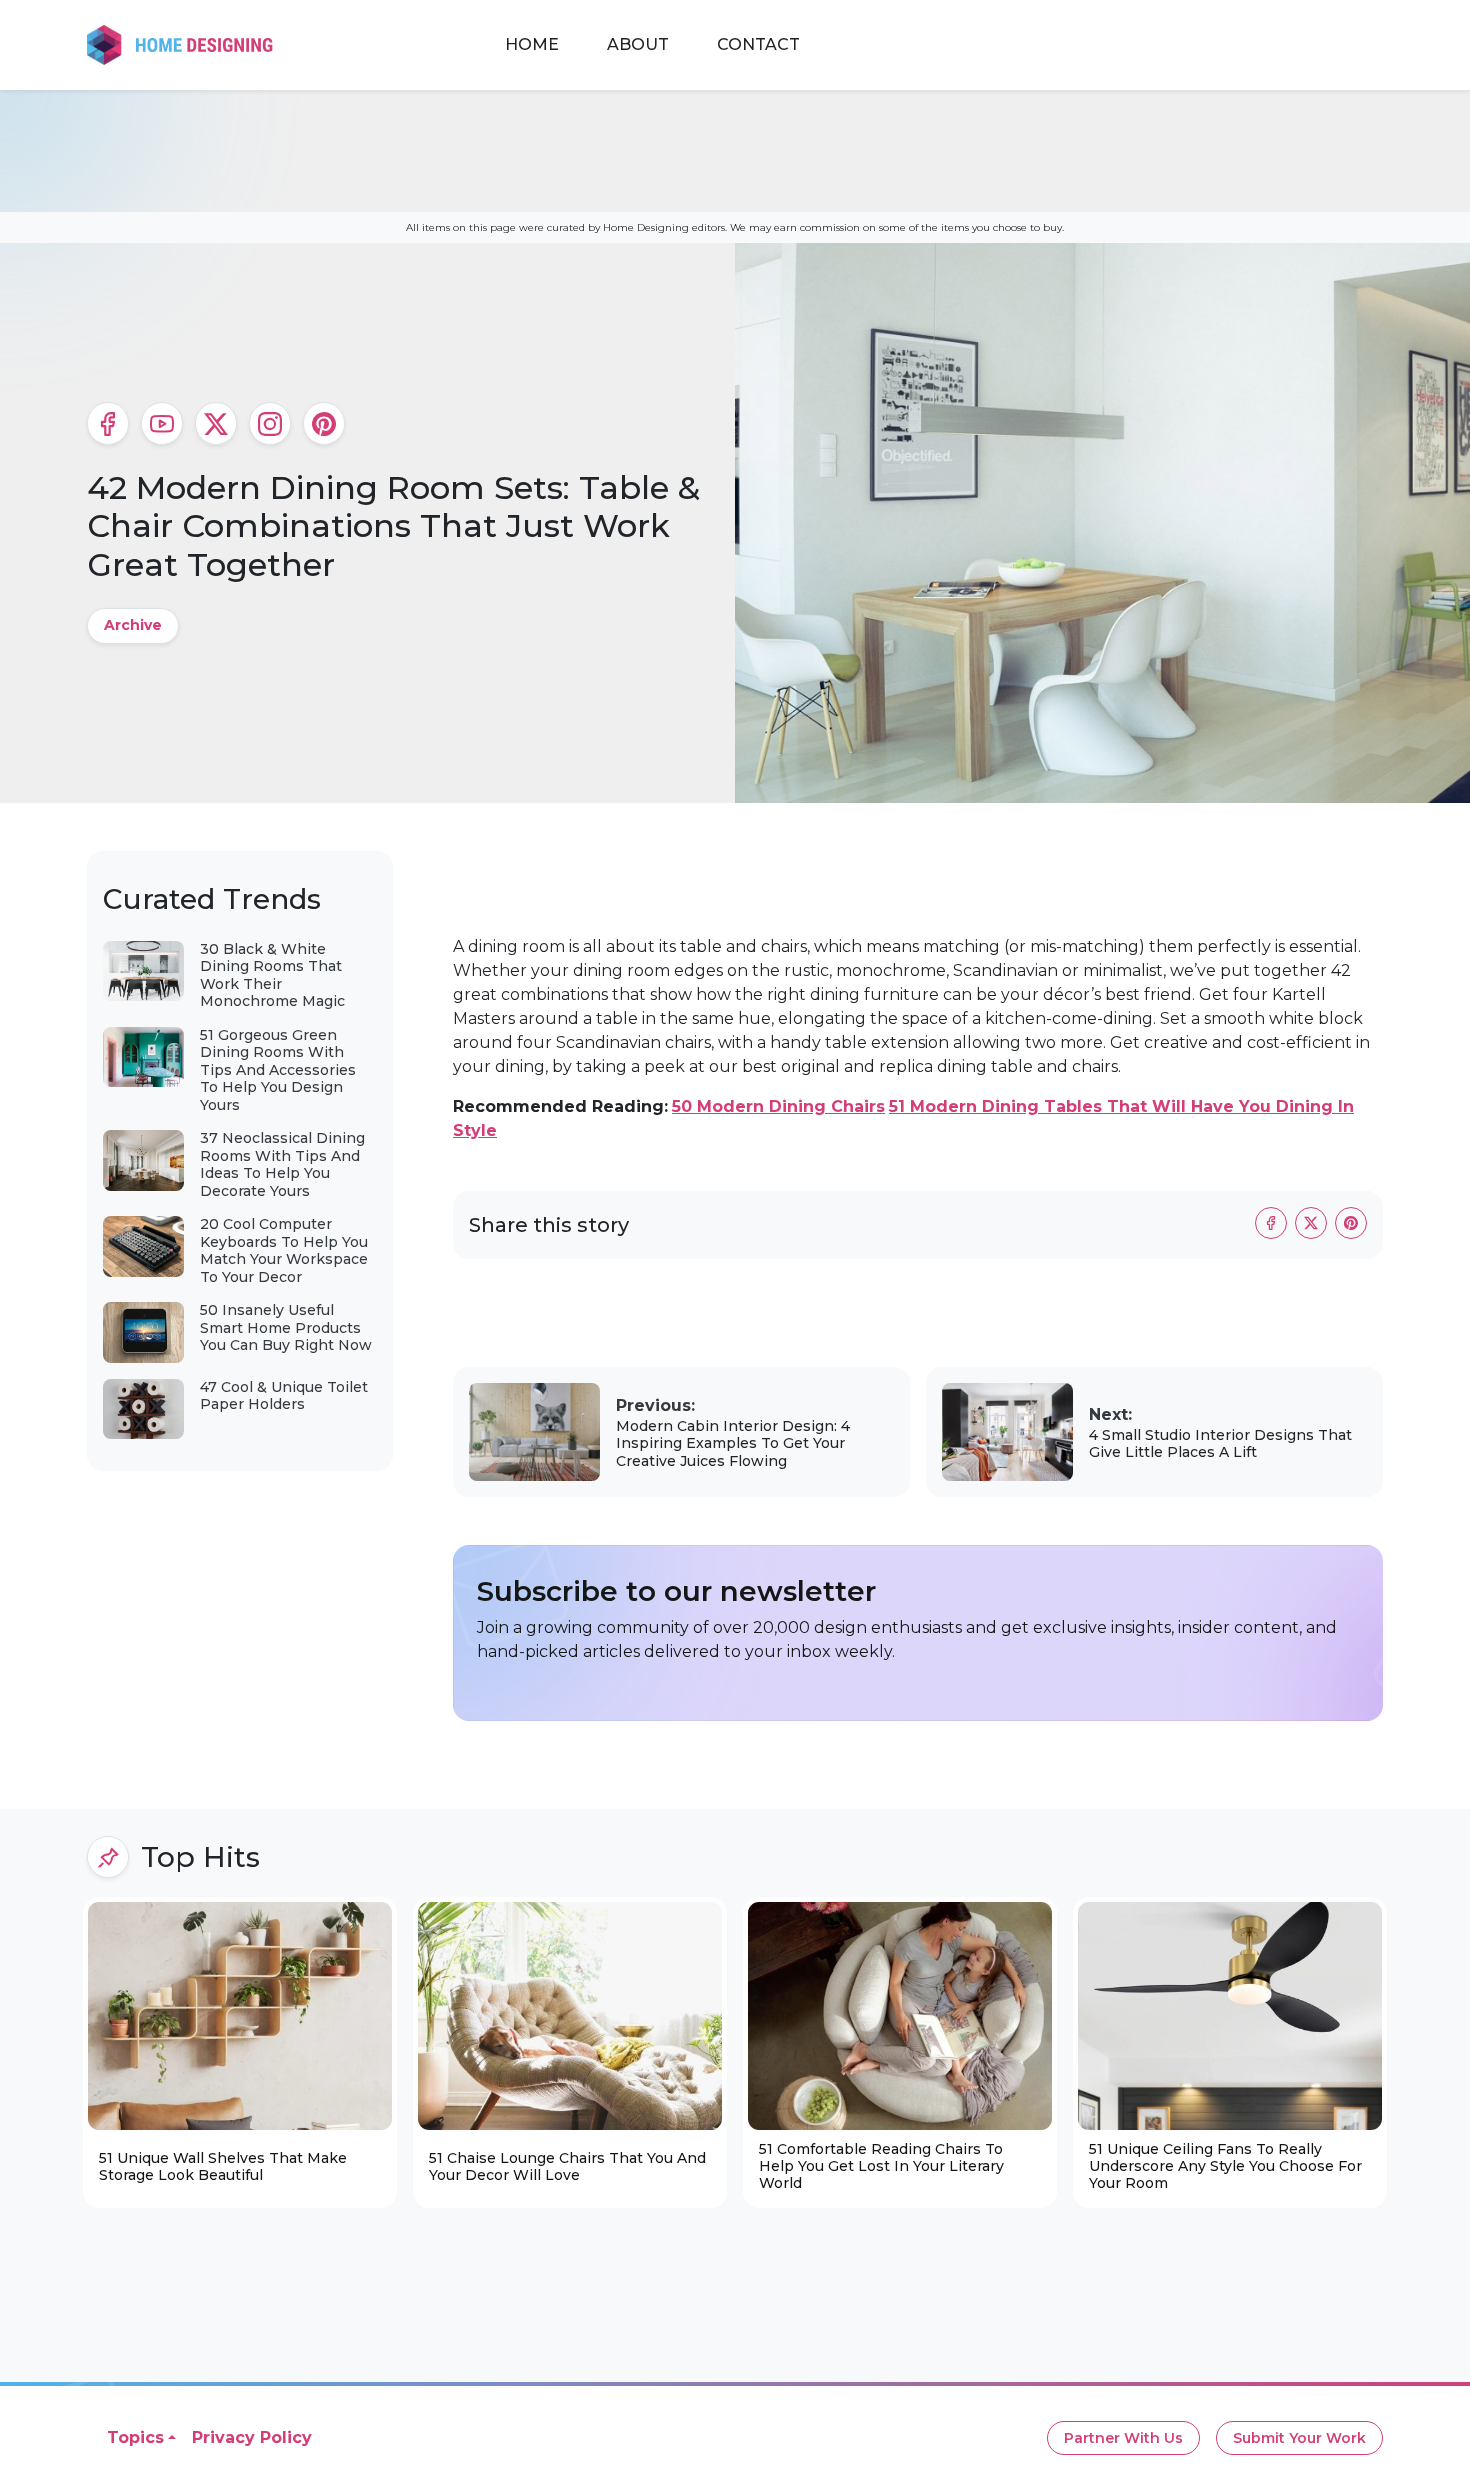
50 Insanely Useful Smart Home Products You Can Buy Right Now (286, 1327)
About (638, 44)
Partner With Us (1123, 2438)
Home (532, 44)
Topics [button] (135, 2437)
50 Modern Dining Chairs (778, 1106)
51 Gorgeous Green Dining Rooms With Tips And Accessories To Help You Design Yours (278, 1070)
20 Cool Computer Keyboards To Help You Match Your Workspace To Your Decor (284, 1250)
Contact (758, 44)
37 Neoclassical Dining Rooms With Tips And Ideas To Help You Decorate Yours (282, 1164)
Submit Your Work (1299, 2438)
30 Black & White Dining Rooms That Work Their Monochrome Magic (272, 975)
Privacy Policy (252, 2437)
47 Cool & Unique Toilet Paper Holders (284, 1396)
